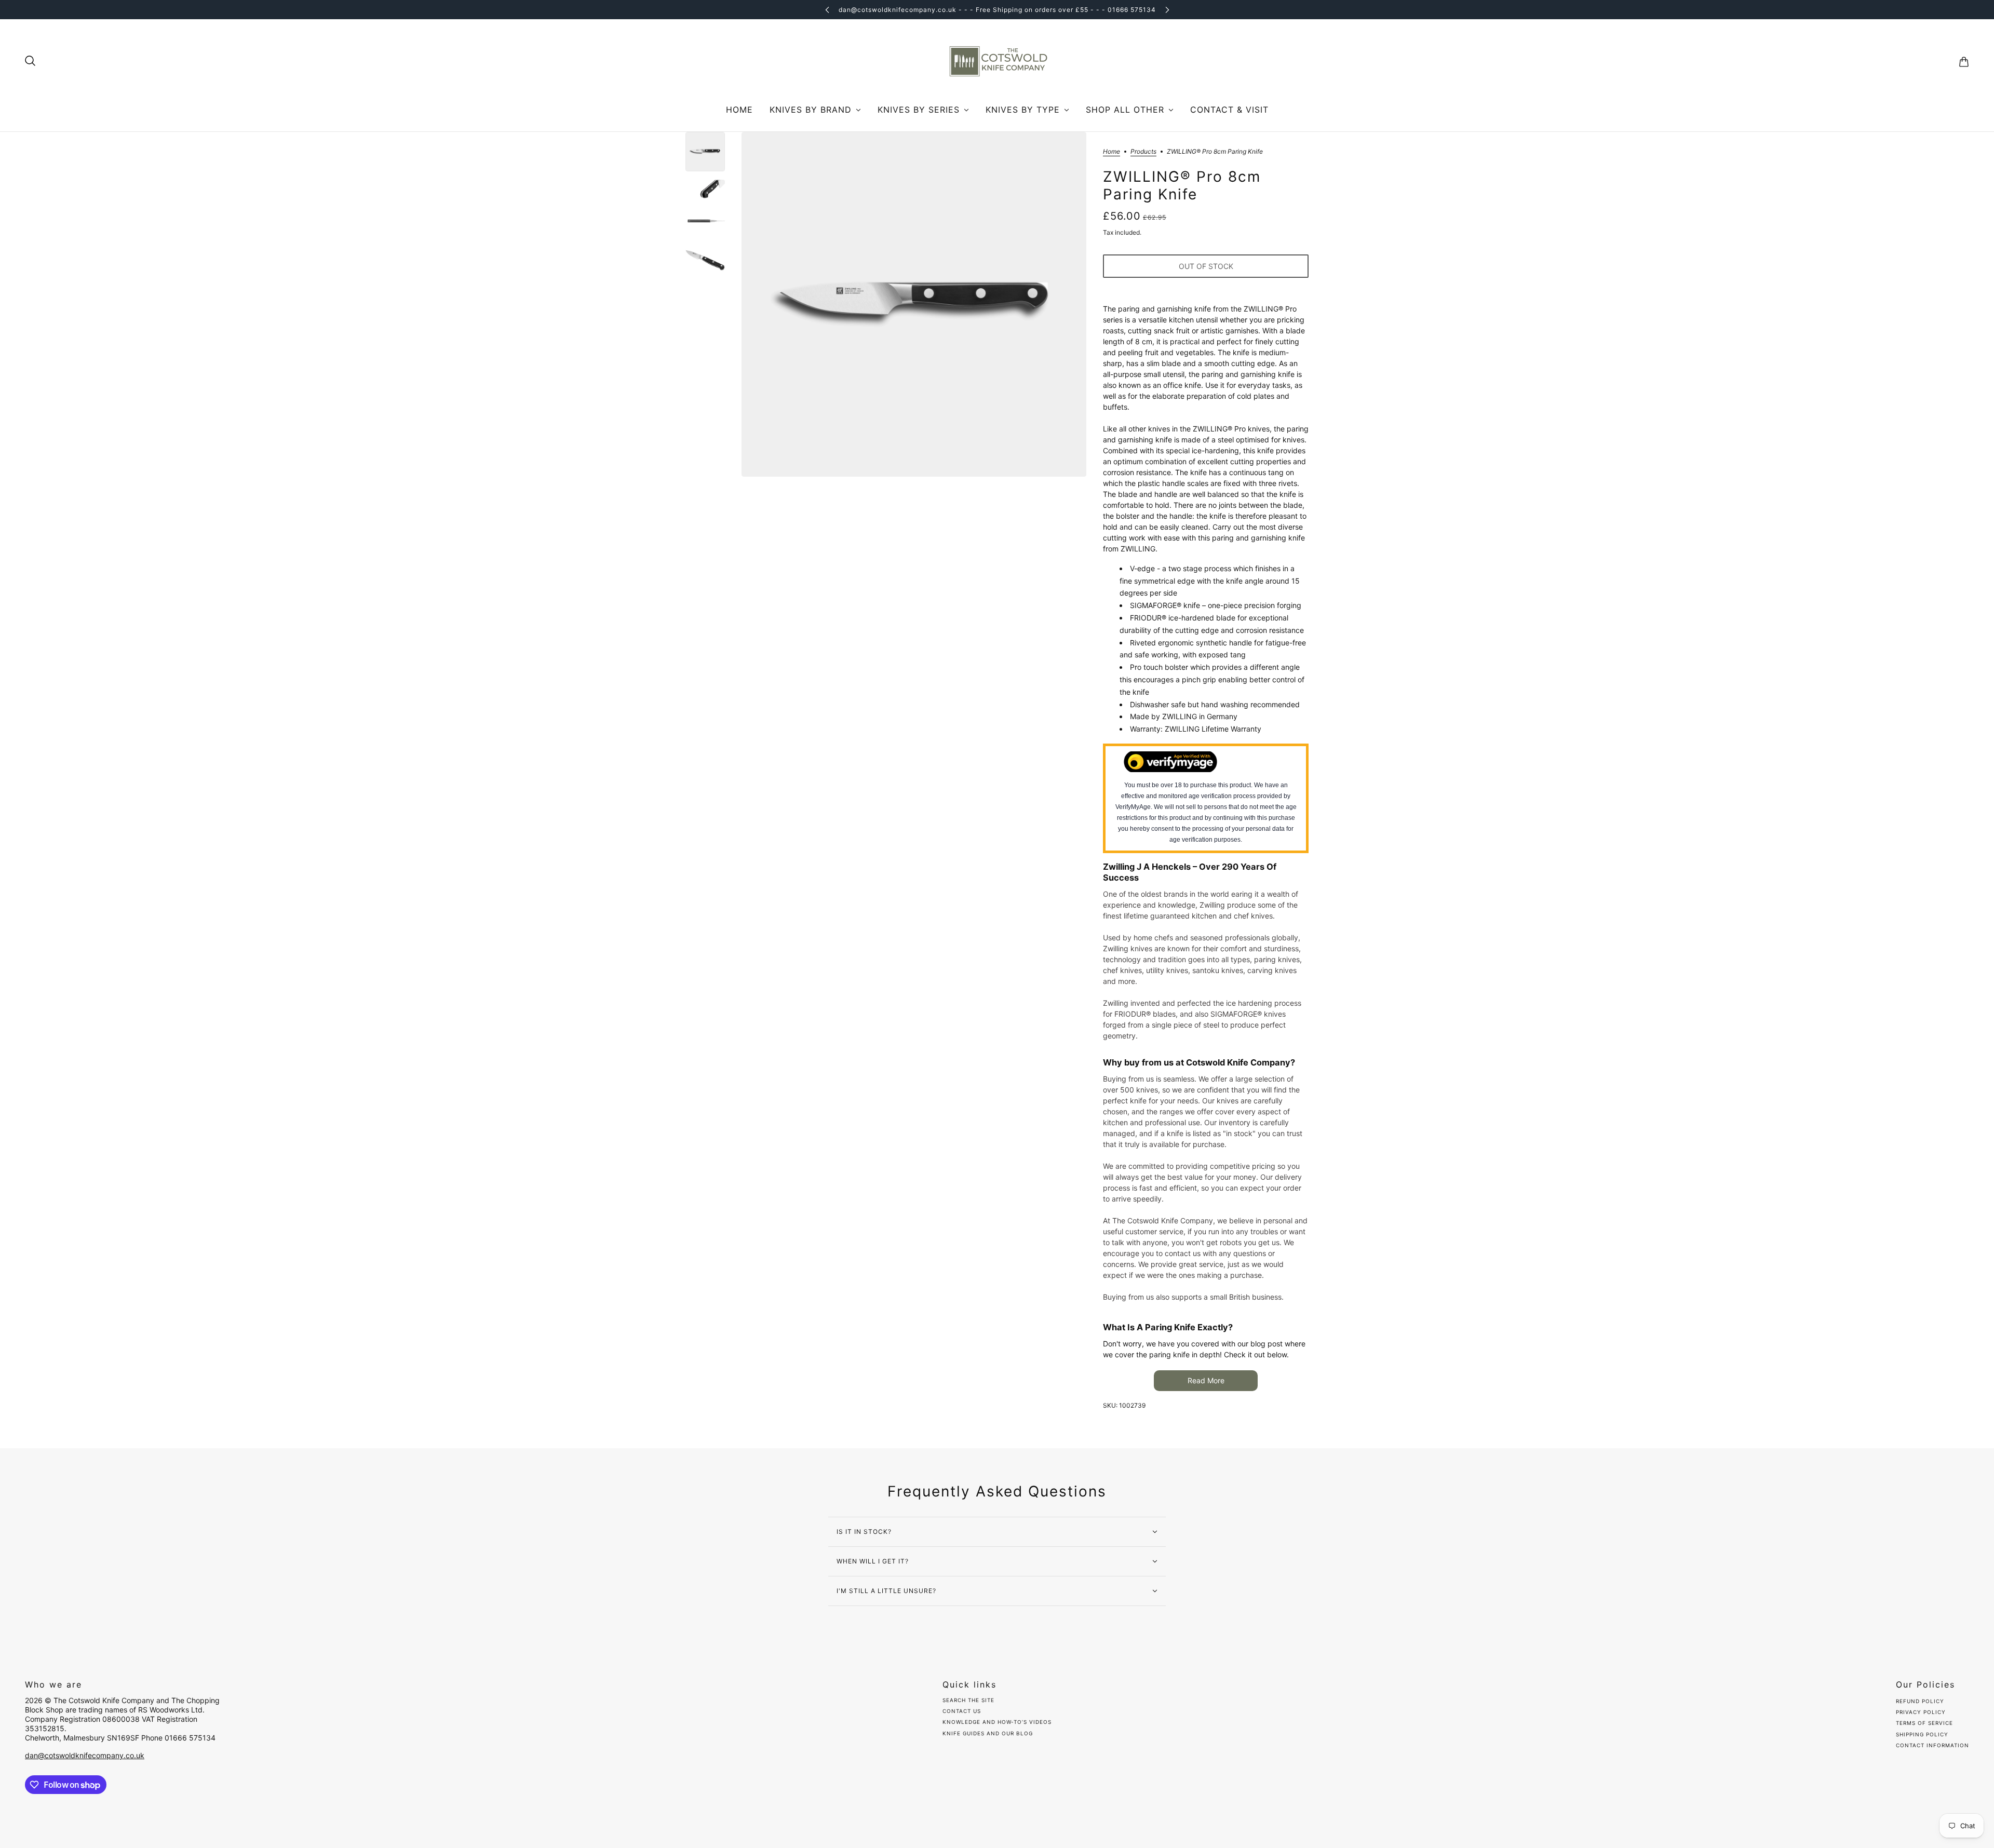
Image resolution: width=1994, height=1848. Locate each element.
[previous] (827, 10)
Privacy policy (1921, 1712)
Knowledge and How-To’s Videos (997, 1722)
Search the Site (968, 1700)
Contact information (1932, 1745)
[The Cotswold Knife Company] (997, 62)
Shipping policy (1922, 1734)
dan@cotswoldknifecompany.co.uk (85, 1755)
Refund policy (1920, 1701)
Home (1111, 152)
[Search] (30, 61)
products (1143, 152)
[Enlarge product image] (914, 304)
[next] (1167, 10)
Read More (1206, 1380)
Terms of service (1924, 1723)
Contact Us (962, 1711)
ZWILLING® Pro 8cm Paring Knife (1182, 186)
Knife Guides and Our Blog (988, 1733)
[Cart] (1964, 62)
